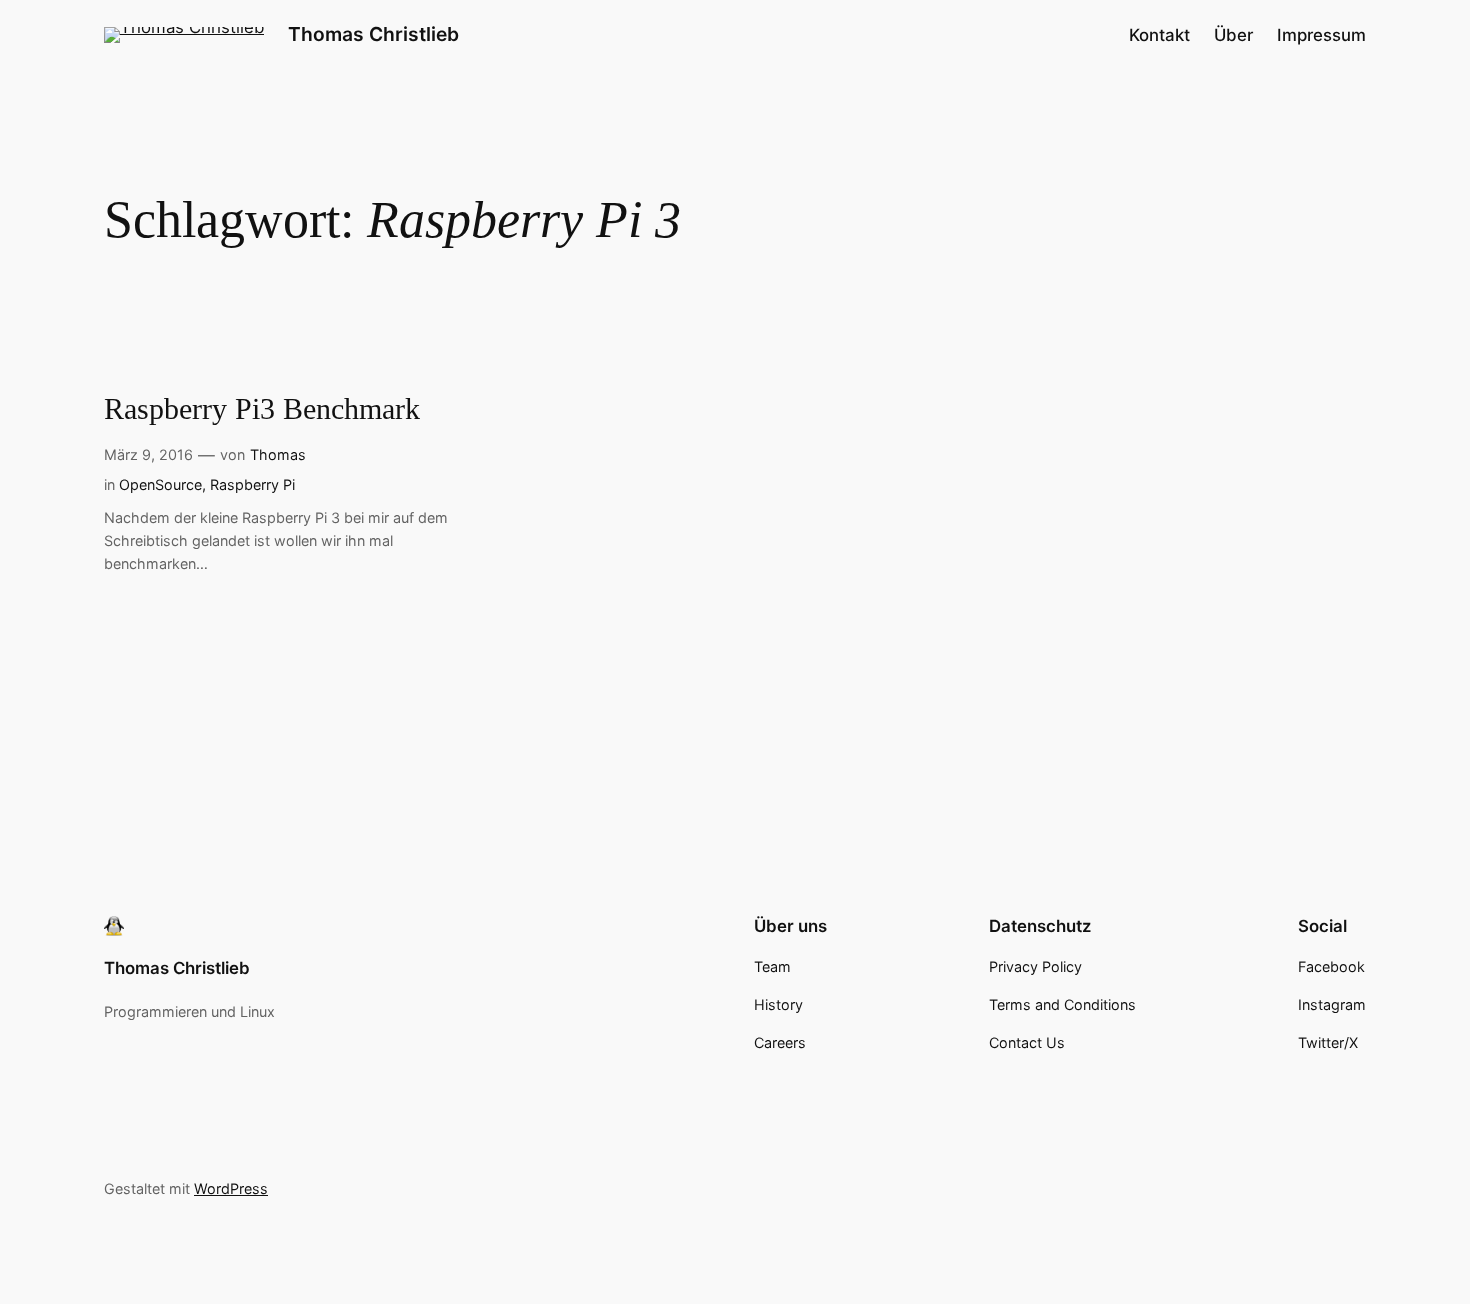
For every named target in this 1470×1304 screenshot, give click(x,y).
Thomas (278, 454)
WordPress (231, 1188)
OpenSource (160, 484)
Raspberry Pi (252, 484)
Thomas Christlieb (373, 34)
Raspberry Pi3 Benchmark (262, 409)
